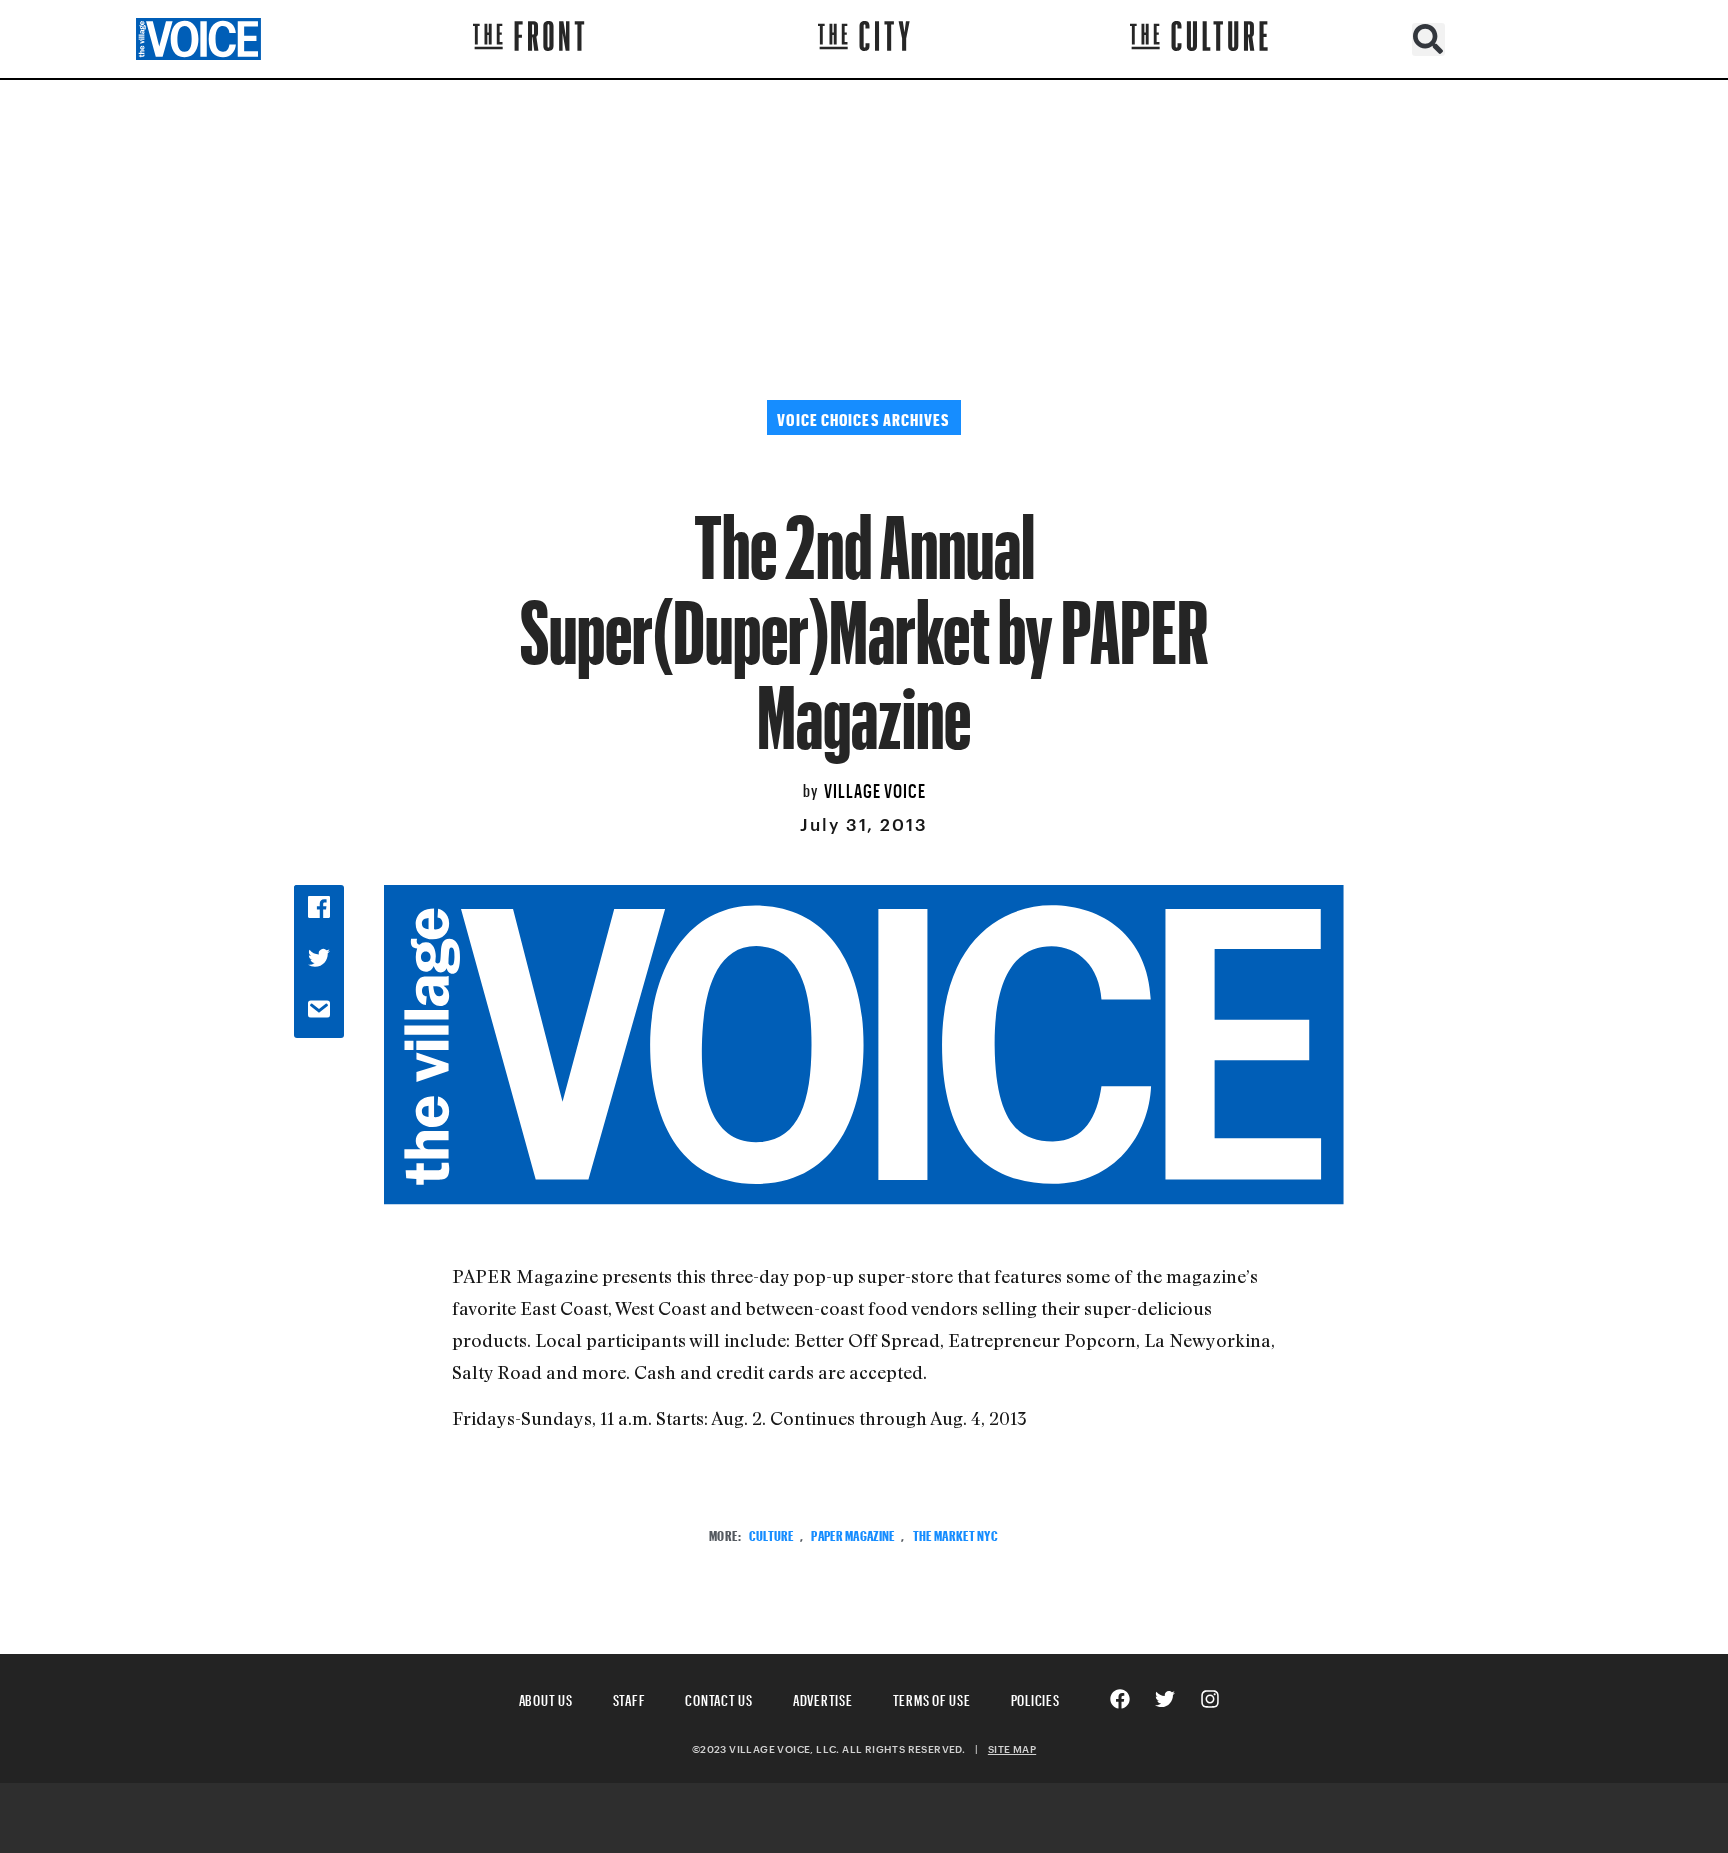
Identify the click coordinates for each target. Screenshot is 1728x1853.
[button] (1428, 39)
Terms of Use (932, 1697)
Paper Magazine (853, 1533)
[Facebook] (1120, 1699)
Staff (629, 1697)
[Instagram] (1210, 1699)
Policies (1035, 1697)
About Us (546, 1697)
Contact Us (719, 1697)
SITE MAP (1012, 1749)
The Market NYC (955, 1533)
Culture (771, 1533)
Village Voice (875, 788)
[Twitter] (1165, 1699)
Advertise (823, 1697)
